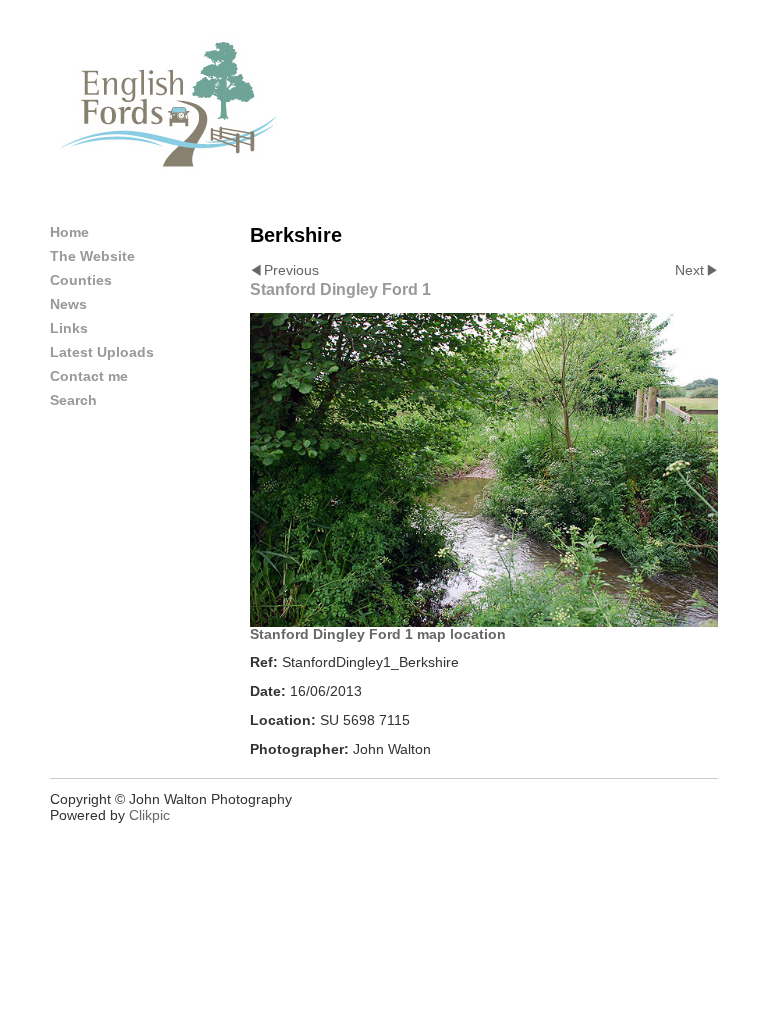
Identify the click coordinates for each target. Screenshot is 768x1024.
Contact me (89, 376)
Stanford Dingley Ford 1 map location (378, 634)
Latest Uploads (102, 352)
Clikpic (149, 815)
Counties (81, 280)
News (68, 304)
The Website (92, 256)
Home (69, 232)
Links (69, 328)
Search (73, 400)
